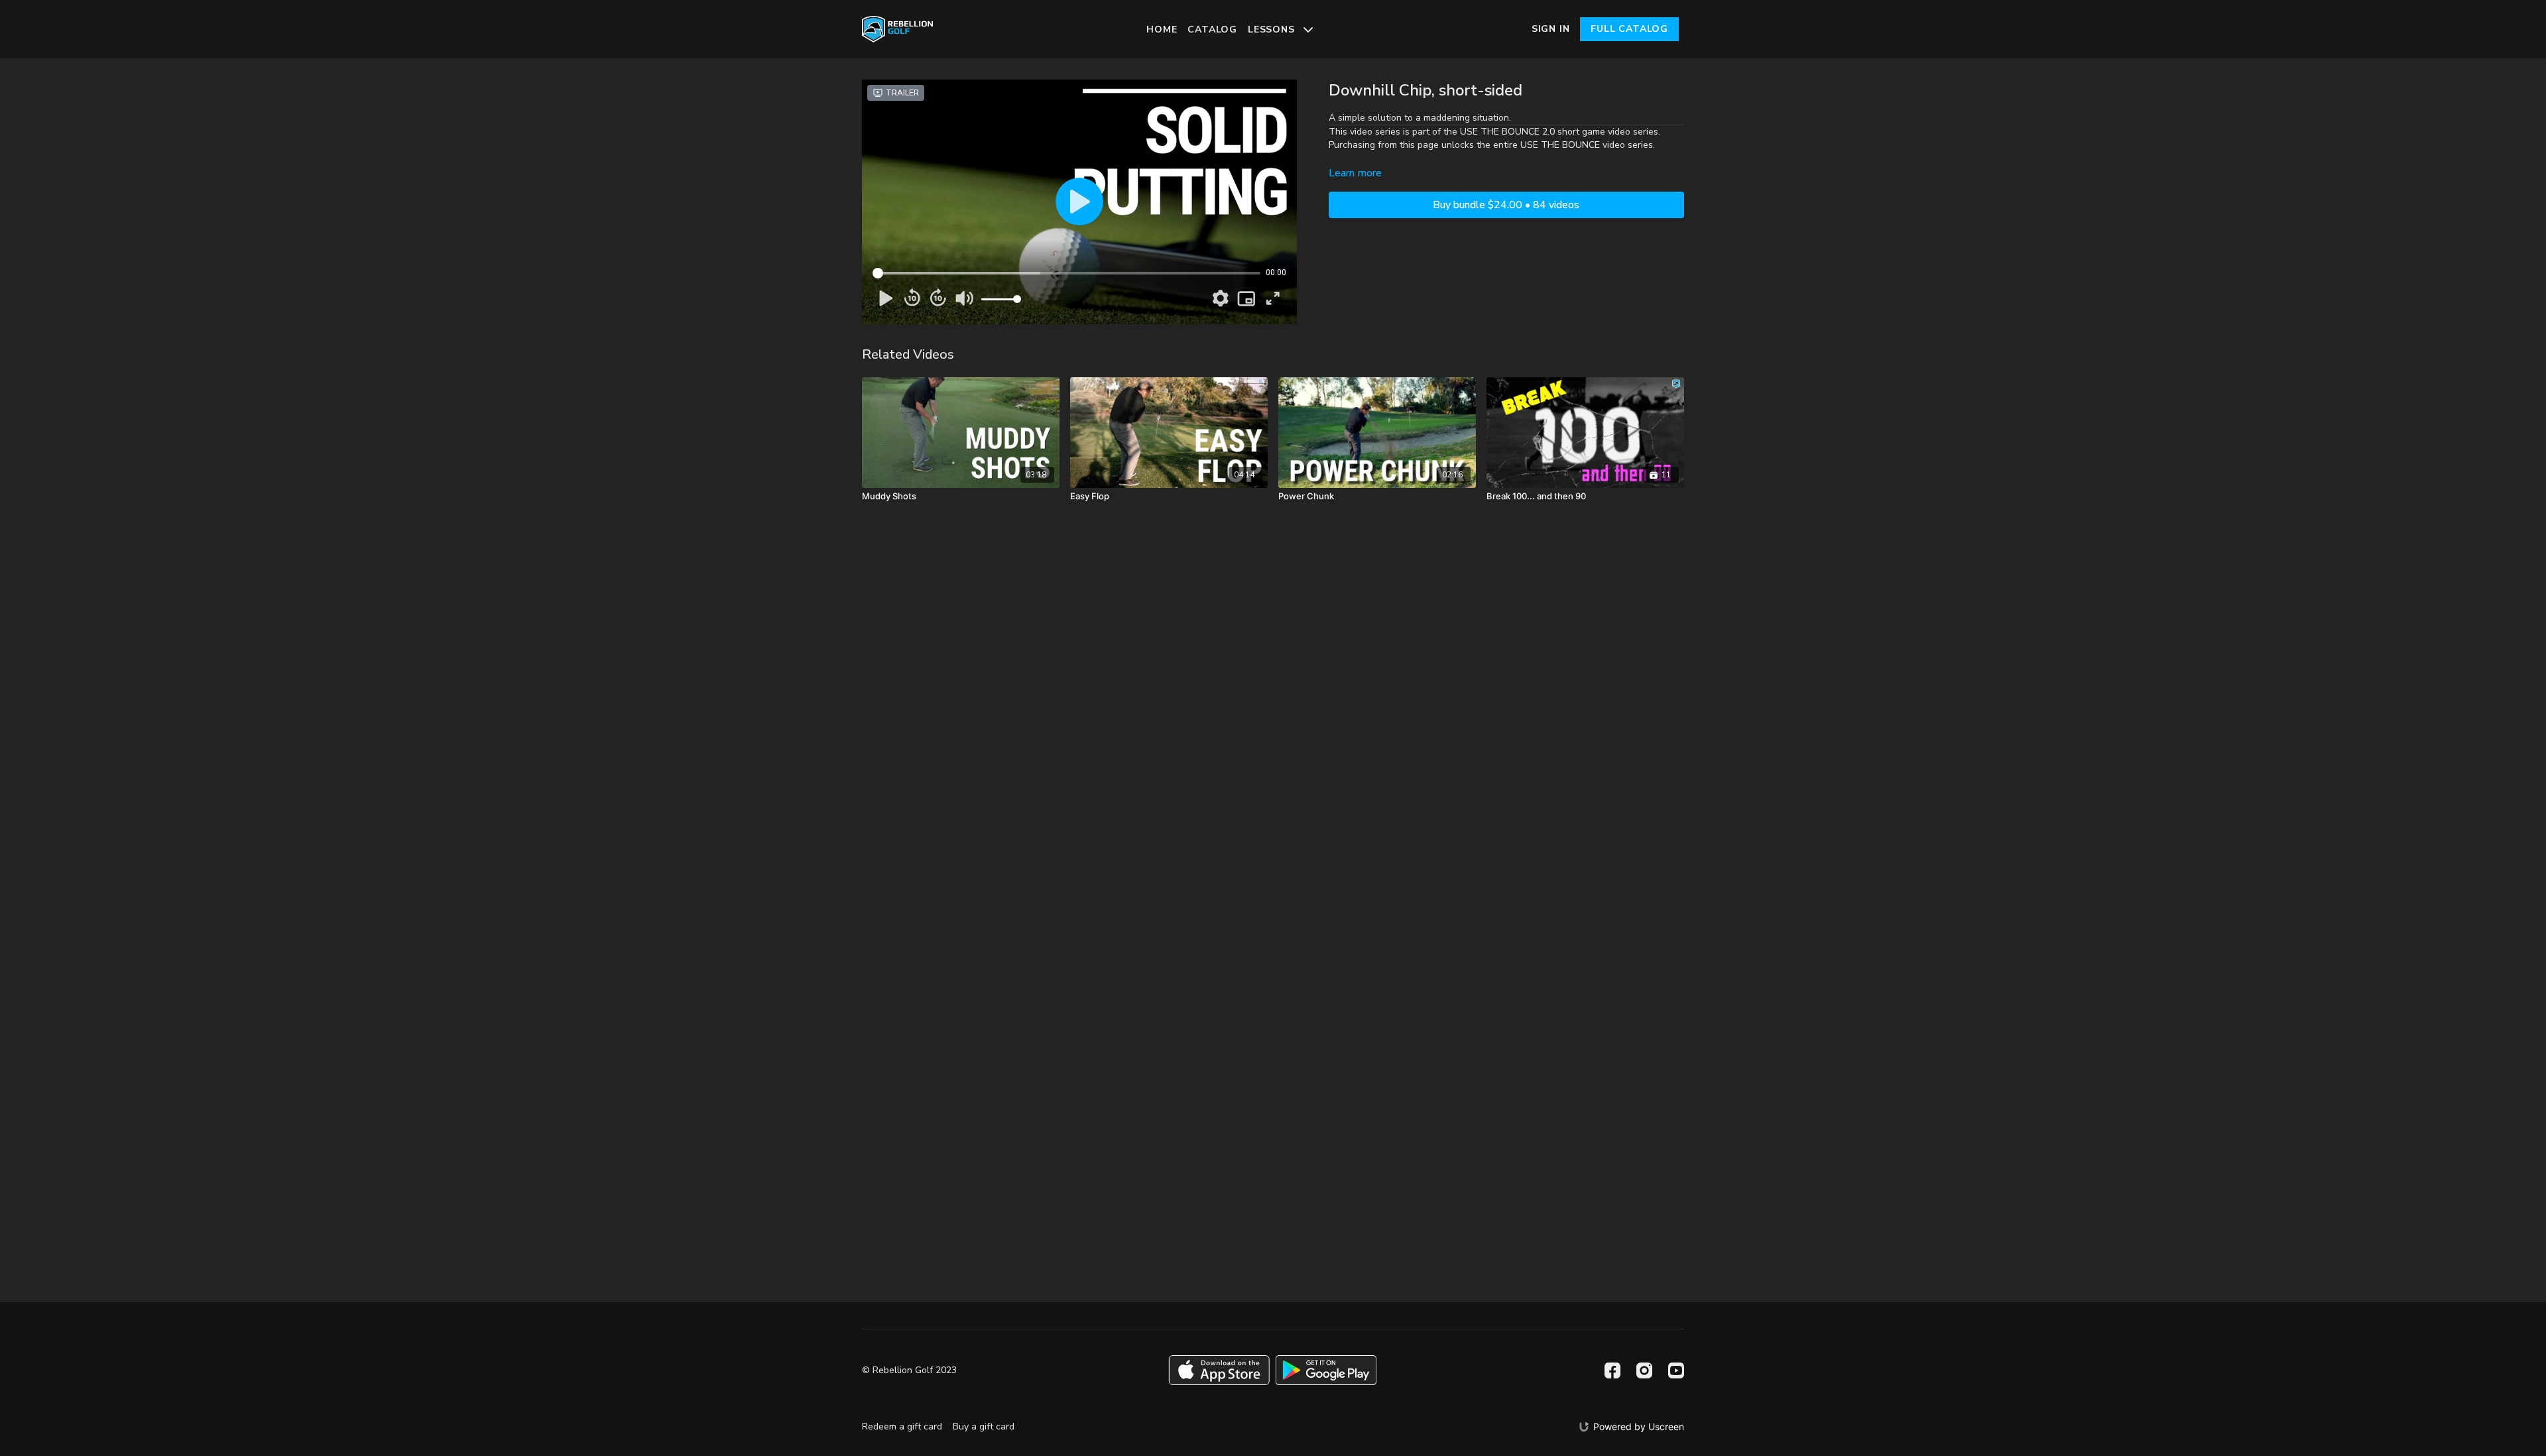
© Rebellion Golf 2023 (909, 1370)
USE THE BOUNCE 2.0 (1507, 132)
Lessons (1273, 30)
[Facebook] (1612, 1370)
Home (1162, 30)
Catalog (1212, 30)
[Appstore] (1219, 1370)
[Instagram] (1644, 1370)
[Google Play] (1326, 1370)
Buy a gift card (984, 1426)
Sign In (1551, 29)
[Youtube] (1676, 1370)
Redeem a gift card (902, 1426)
